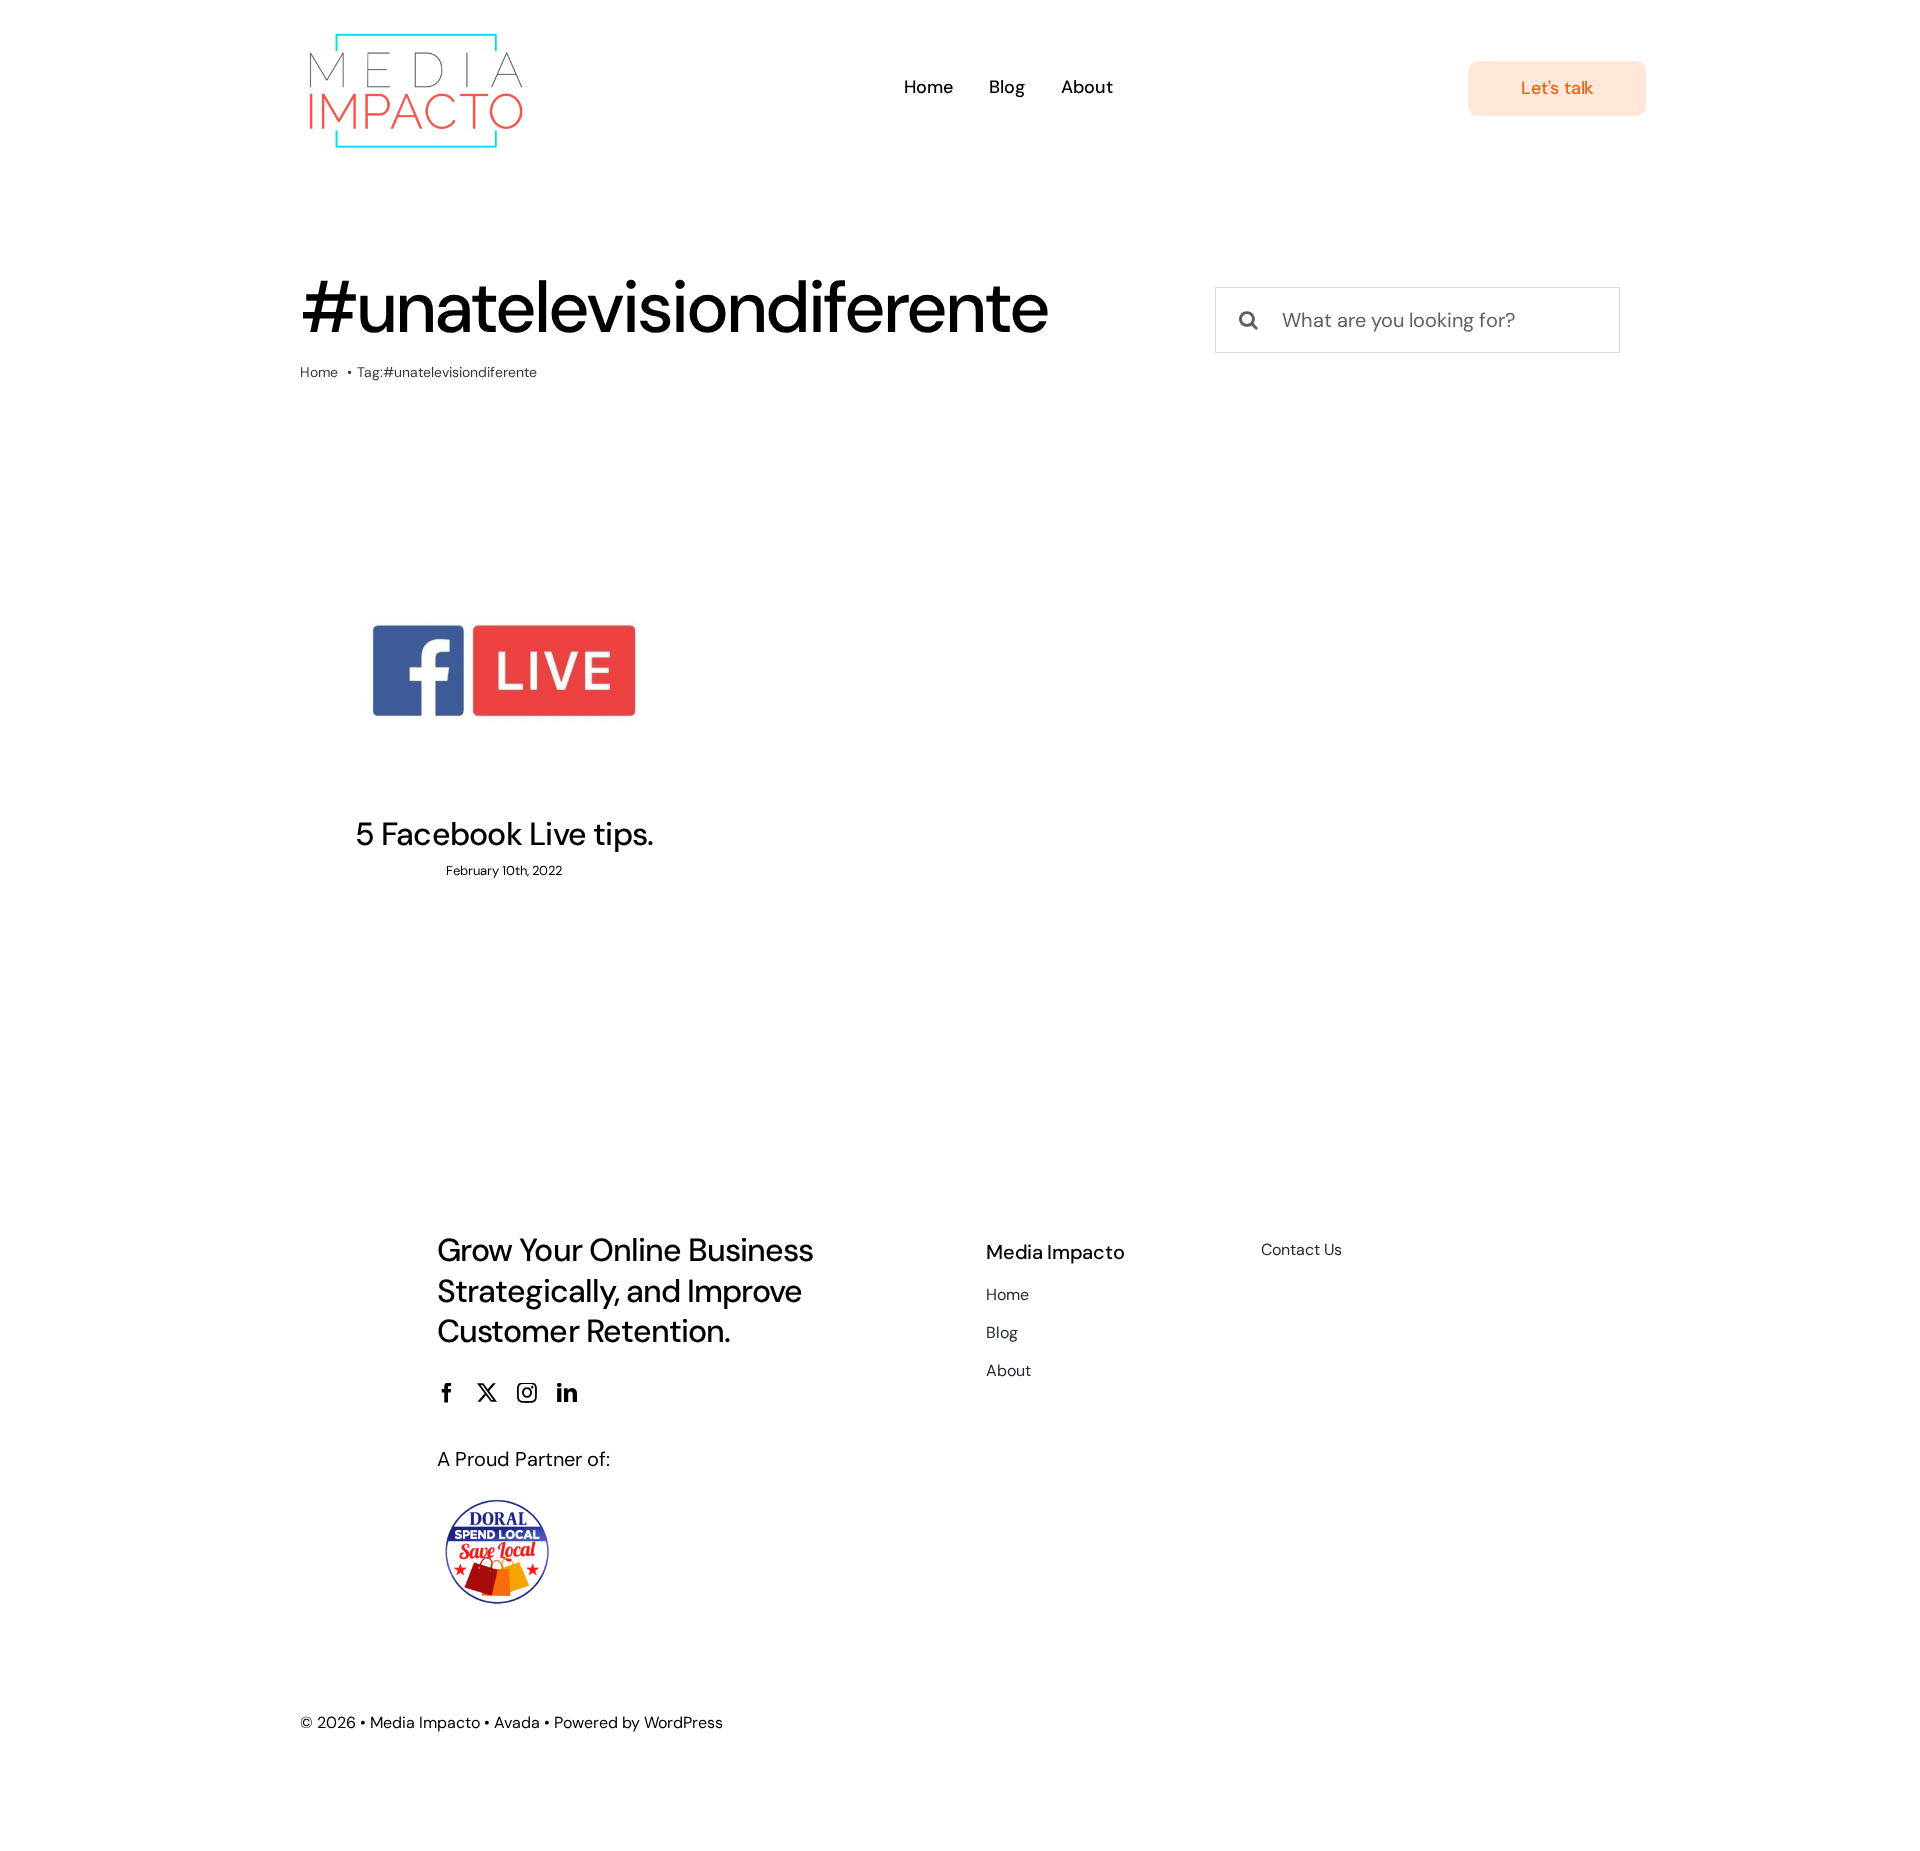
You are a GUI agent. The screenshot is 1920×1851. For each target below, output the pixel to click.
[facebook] (447, 1393)
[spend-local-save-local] (497, 1505)
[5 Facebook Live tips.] (504, 671)
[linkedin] (567, 1393)
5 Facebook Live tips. (504, 834)
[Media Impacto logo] (415, 28)
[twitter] (487, 1393)
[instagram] (527, 1393)
